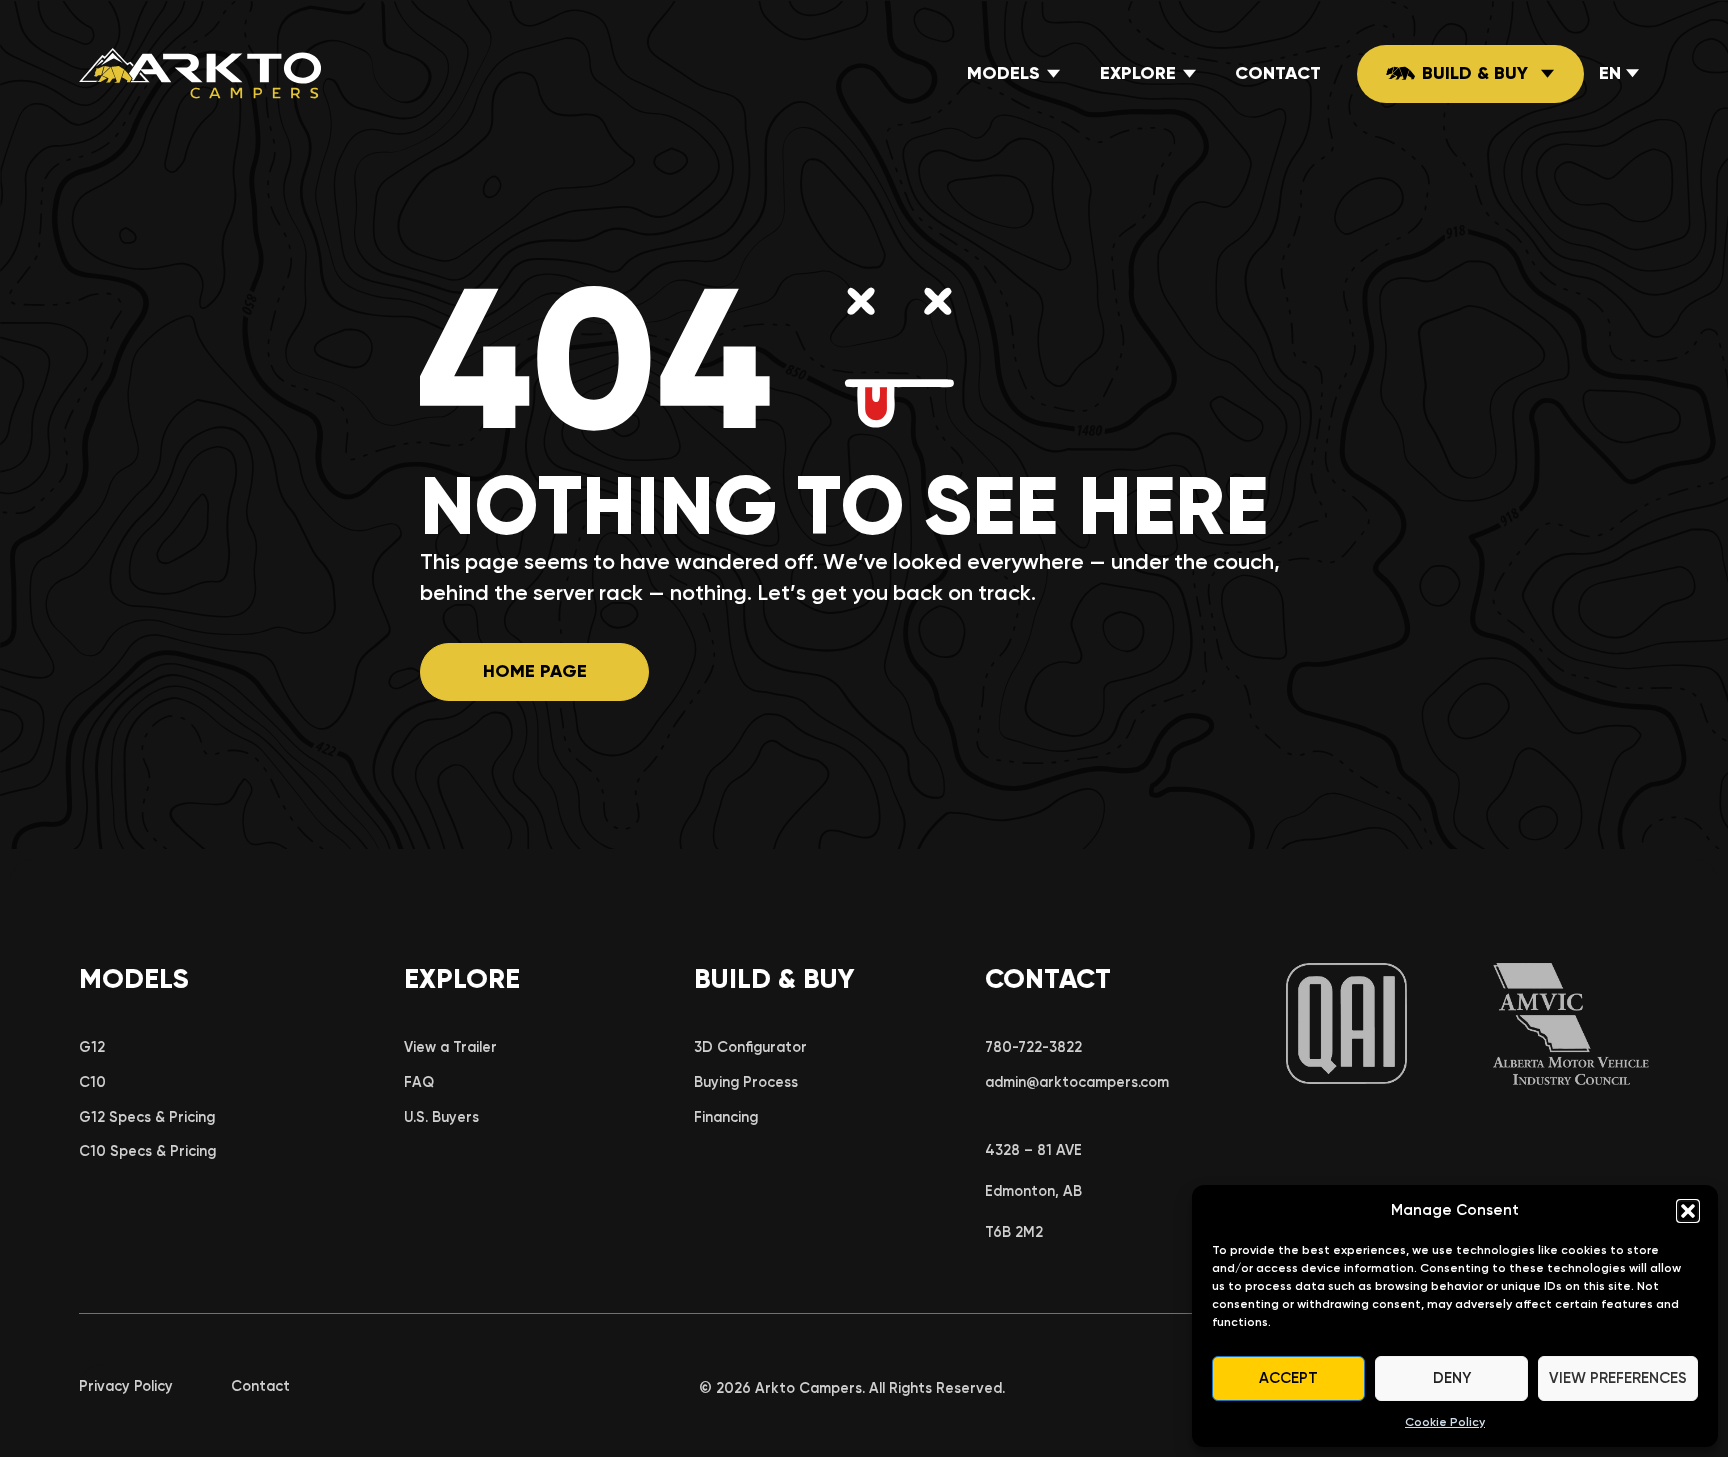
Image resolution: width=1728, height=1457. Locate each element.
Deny (1452, 1378)
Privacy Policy (126, 1386)
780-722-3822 (1033, 1047)
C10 (92, 1082)
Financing (726, 1117)
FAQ (419, 1082)
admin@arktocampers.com (1077, 1082)
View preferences (1618, 1378)
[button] (1688, 1211)
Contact (260, 1386)
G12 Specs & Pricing (147, 1117)
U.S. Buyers (441, 1117)
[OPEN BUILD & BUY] (1548, 74)
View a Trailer (450, 1047)
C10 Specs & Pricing (147, 1151)
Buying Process (746, 1082)
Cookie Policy (1445, 1422)
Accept (1288, 1378)
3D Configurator (750, 1047)
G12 (92, 1047)
